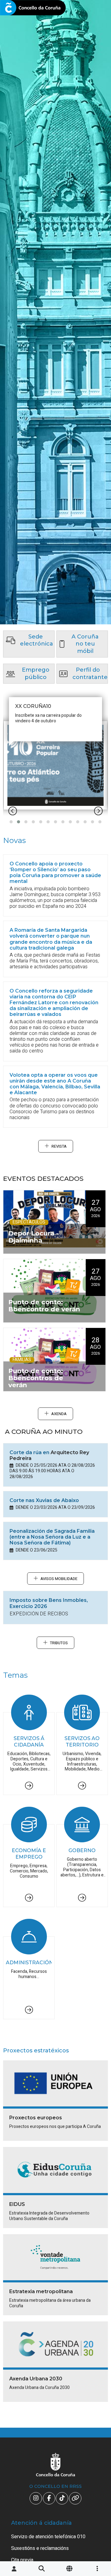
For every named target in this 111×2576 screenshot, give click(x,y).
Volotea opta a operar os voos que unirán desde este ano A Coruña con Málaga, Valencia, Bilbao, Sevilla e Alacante (55, 1084)
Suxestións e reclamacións (40, 2548)
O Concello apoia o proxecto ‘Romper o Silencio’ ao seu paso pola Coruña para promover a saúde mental (55, 873)
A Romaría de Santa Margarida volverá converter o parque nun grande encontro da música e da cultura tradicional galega (51, 939)
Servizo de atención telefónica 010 (48, 2537)
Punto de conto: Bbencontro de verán (44, 1306)
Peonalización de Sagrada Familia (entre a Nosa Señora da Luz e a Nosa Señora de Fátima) (52, 1537)
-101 (97, 2427)
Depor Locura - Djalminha (33, 1237)
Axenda (59, 1414)
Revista (59, 1146)
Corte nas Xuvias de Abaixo (44, 1500)
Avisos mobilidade (59, 1579)
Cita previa (22, 2560)
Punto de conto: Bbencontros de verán (36, 1378)
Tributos (59, 1643)
